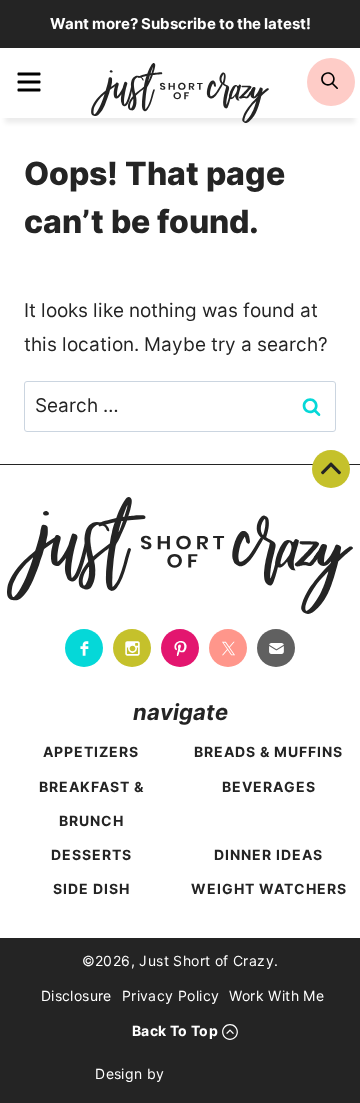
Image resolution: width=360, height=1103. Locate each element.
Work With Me (276, 995)
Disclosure (76, 995)
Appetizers (91, 751)
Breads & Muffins (268, 751)
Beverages (269, 786)
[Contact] (276, 648)
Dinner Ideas (268, 854)
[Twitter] (228, 648)
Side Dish (91, 888)
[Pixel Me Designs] (220, 1073)
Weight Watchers (269, 888)
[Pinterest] (180, 648)
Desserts (91, 854)
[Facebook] (84, 648)
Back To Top (331, 469)
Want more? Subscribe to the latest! (180, 23)
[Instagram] (132, 648)
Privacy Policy (171, 995)
